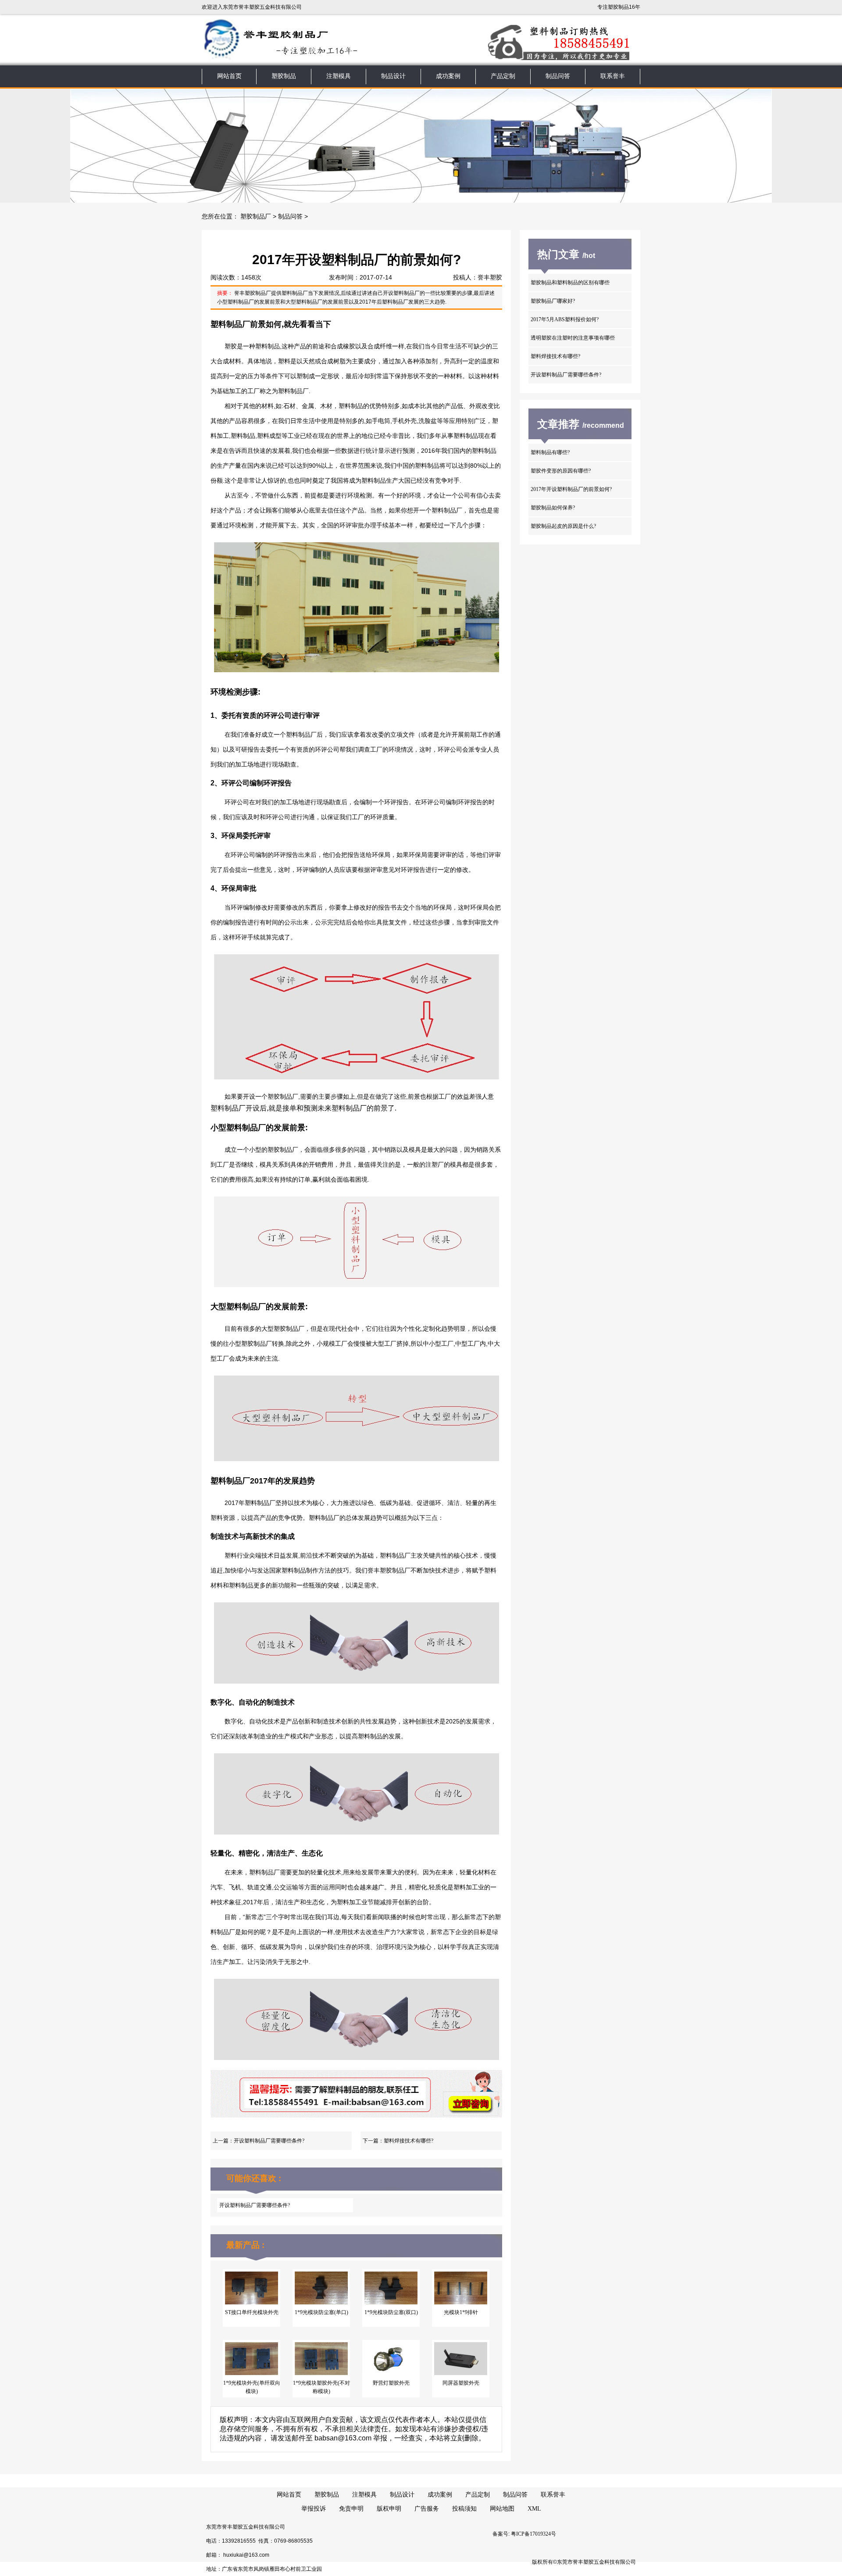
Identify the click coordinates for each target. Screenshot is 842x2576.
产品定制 (503, 76)
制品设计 (393, 76)
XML (534, 2509)
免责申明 (351, 2509)
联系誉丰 (613, 76)
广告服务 (427, 2509)
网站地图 (502, 2509)
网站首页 (229, 76)
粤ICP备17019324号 (533, 2534)
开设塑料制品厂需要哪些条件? (269, 2141)
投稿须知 (464, 2509)
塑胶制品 (284, 76)
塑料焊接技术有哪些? (409, 2141)
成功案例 (448, 76)
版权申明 (389, 2509)
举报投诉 (314, 2509)
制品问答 (558, 76)
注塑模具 (339, 76)
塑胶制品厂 (256, 217)
